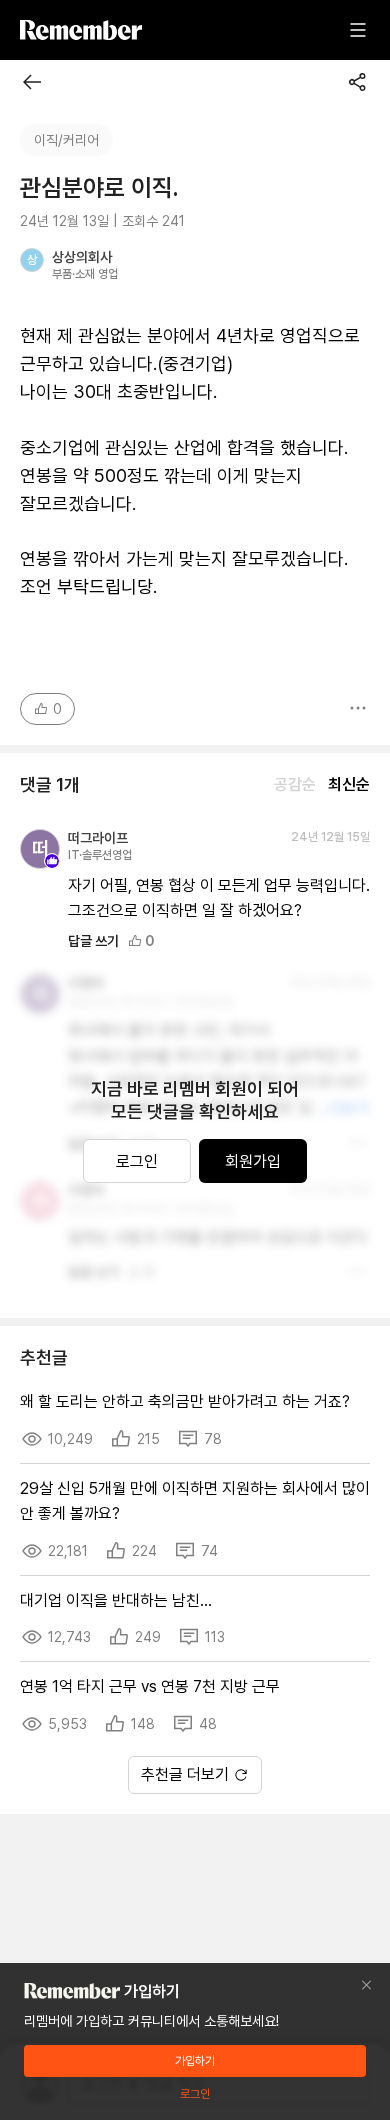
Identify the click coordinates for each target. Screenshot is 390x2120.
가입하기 (195, 2061)
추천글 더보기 (185, 1774)
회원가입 (253, 1161)
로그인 (137, 1161)
